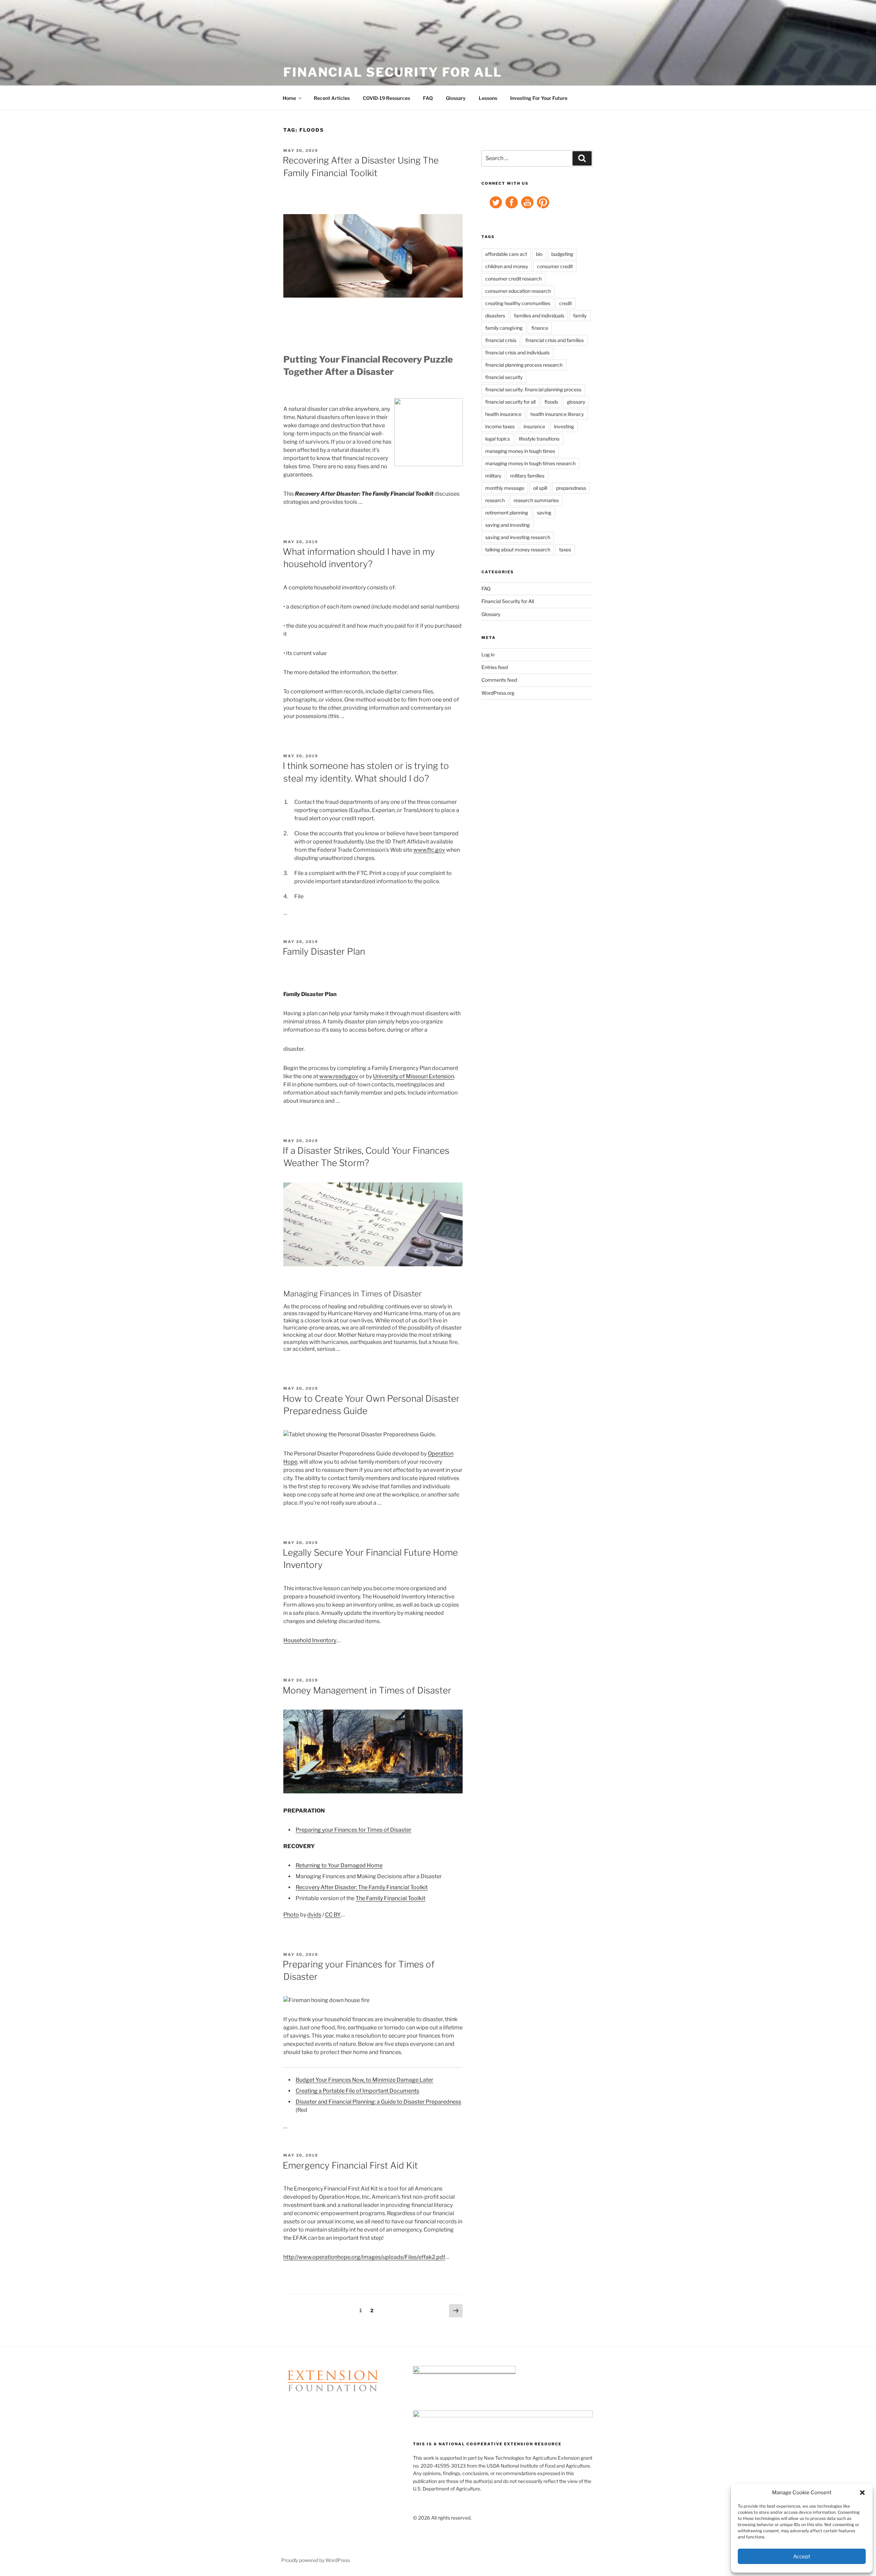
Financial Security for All (393, 72)
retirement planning (507, 513)
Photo (291, 1915)
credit (565, 303)
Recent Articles (332, 98)
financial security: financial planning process (533, 389)
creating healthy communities (518, 303)
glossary (576, 402)
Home (289, 98)
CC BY (333, 1915)
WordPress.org (498, 693)
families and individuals (539, 316)
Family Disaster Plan (324, 951)
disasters (495, 316)
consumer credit (555, 266)
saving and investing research (518, 537)
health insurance (503, 414)
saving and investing (507, 525)
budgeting (562, 254)
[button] (862, 2493)
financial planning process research (524, 365)
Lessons (488, 98)
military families (527, 476)
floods (551, 402)
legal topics (498, 439)
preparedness (571, 488)
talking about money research (518, 550)
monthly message (505, 488)
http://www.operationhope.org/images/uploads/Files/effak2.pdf (364, 2257)
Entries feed (495, 667)
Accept (802, 2557)
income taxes (500, 426)
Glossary (456, 98)
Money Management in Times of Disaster (367, 1690)
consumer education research (518, 291)
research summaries (536, 500)
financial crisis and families (555, 340)
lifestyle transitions (539, 439)
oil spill (540, 488)
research (495, 500)
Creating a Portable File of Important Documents (357, 2091)
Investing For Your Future (539, 98)
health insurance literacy (557, 414)
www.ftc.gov (429, 850)
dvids (314, 1915)
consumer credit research (513, 279)
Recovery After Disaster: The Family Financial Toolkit (362, 1887)
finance (540, 328)
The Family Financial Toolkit (390, 1898)
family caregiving (504, 328)
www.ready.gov (339, 1076)
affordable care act (506, 254)
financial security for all (510, 402)
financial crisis (501, 340)
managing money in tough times (520, 451)
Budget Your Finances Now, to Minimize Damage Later (364, 2080)
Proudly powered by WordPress (316, 2560)
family (580, 316)
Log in (488, 655)
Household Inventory (310, 1640)
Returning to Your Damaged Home (339, 1865)
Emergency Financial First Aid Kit (350, 2165)
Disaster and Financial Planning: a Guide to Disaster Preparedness (378, 2102)
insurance (534, 426)
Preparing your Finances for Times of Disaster (353, 1830)
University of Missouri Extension (414, 1076)
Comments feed (499, 680)
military (493, 476)
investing (564, 426)
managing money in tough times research (530, 463)
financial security (504, 377)
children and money (507, 266)
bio (539, 254)
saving (544, 513)
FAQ (428, 98)
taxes (565, 550)
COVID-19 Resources (386, 98)
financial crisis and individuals (517, 352)
